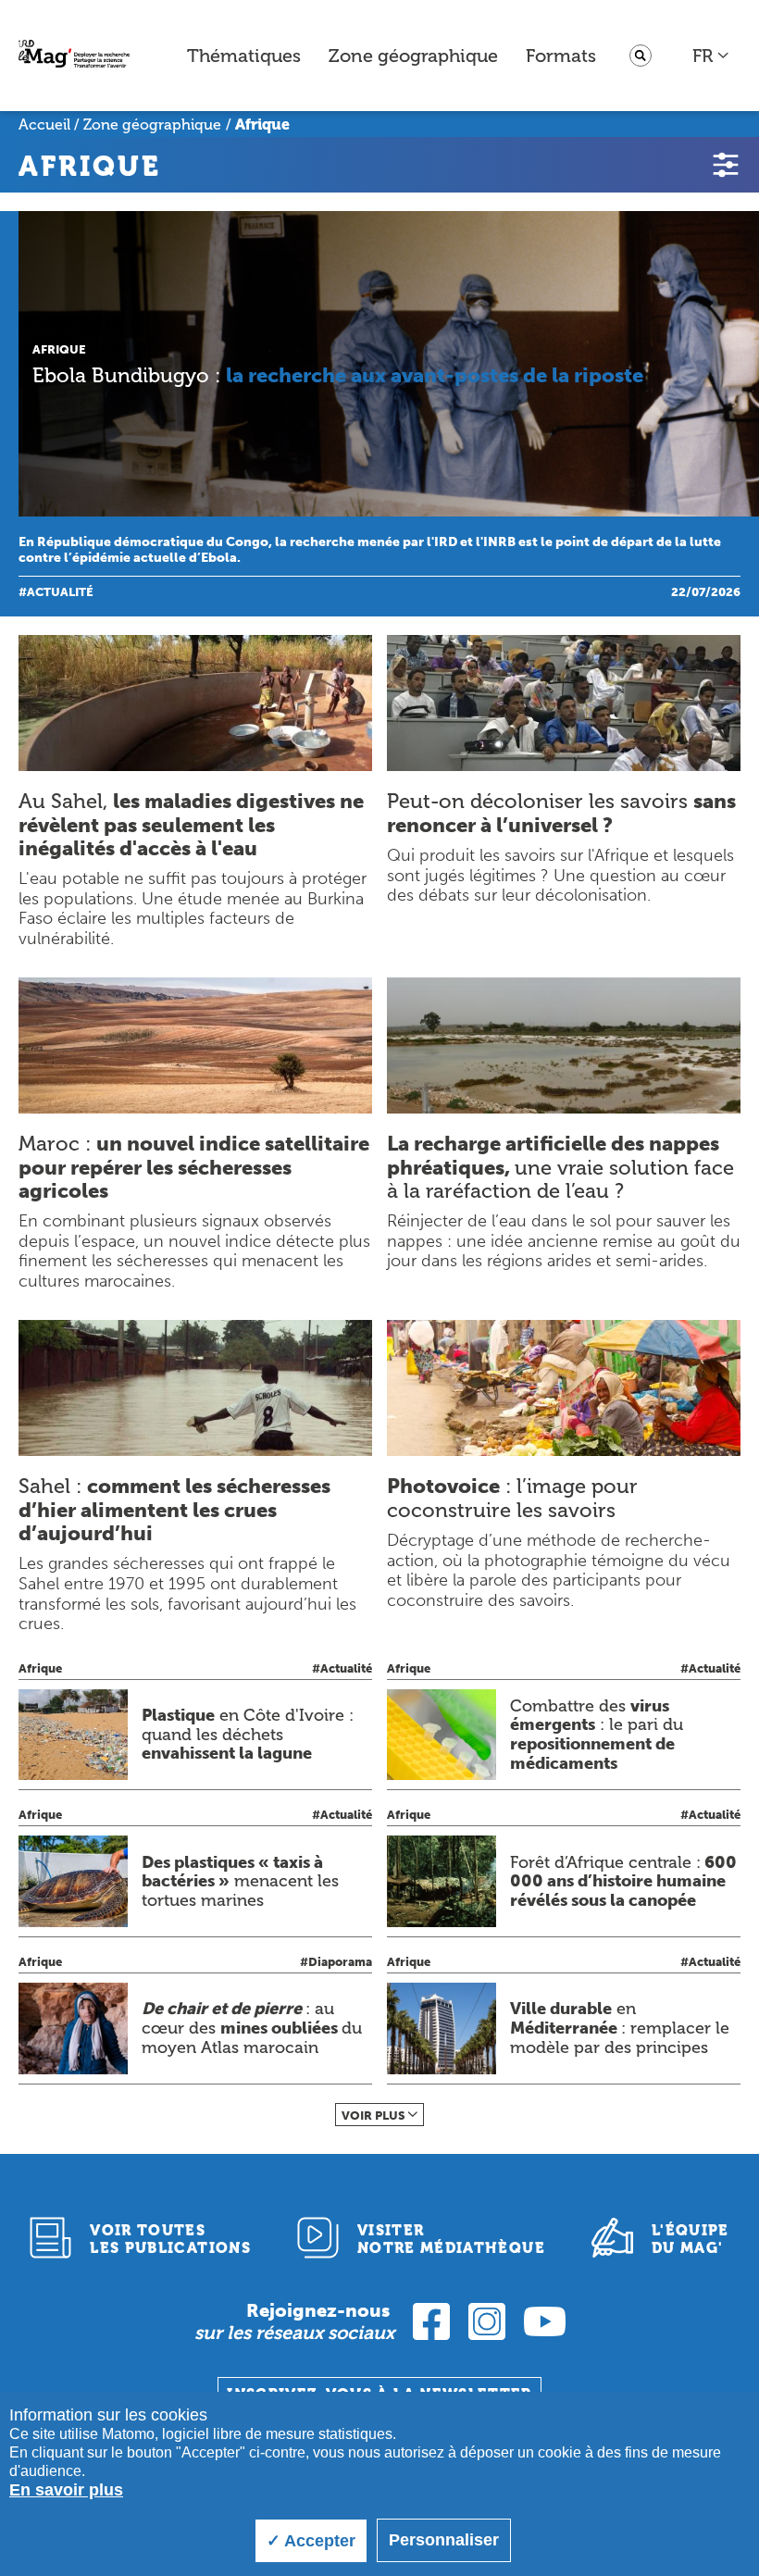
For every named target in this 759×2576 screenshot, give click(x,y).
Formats (561, 56)
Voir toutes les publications (170, 2239)
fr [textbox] (703, 56)
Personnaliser (444, 2540)
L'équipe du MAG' (691, 2239)
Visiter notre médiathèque (451, 2239)
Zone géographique (413, 56)
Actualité (60, 592)
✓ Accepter (311, 2541)
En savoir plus (66, 2490)
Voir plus (373, 2116)
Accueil (44, 124)
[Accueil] (74, 56)
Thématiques (244, 56)
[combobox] (711, 56)
